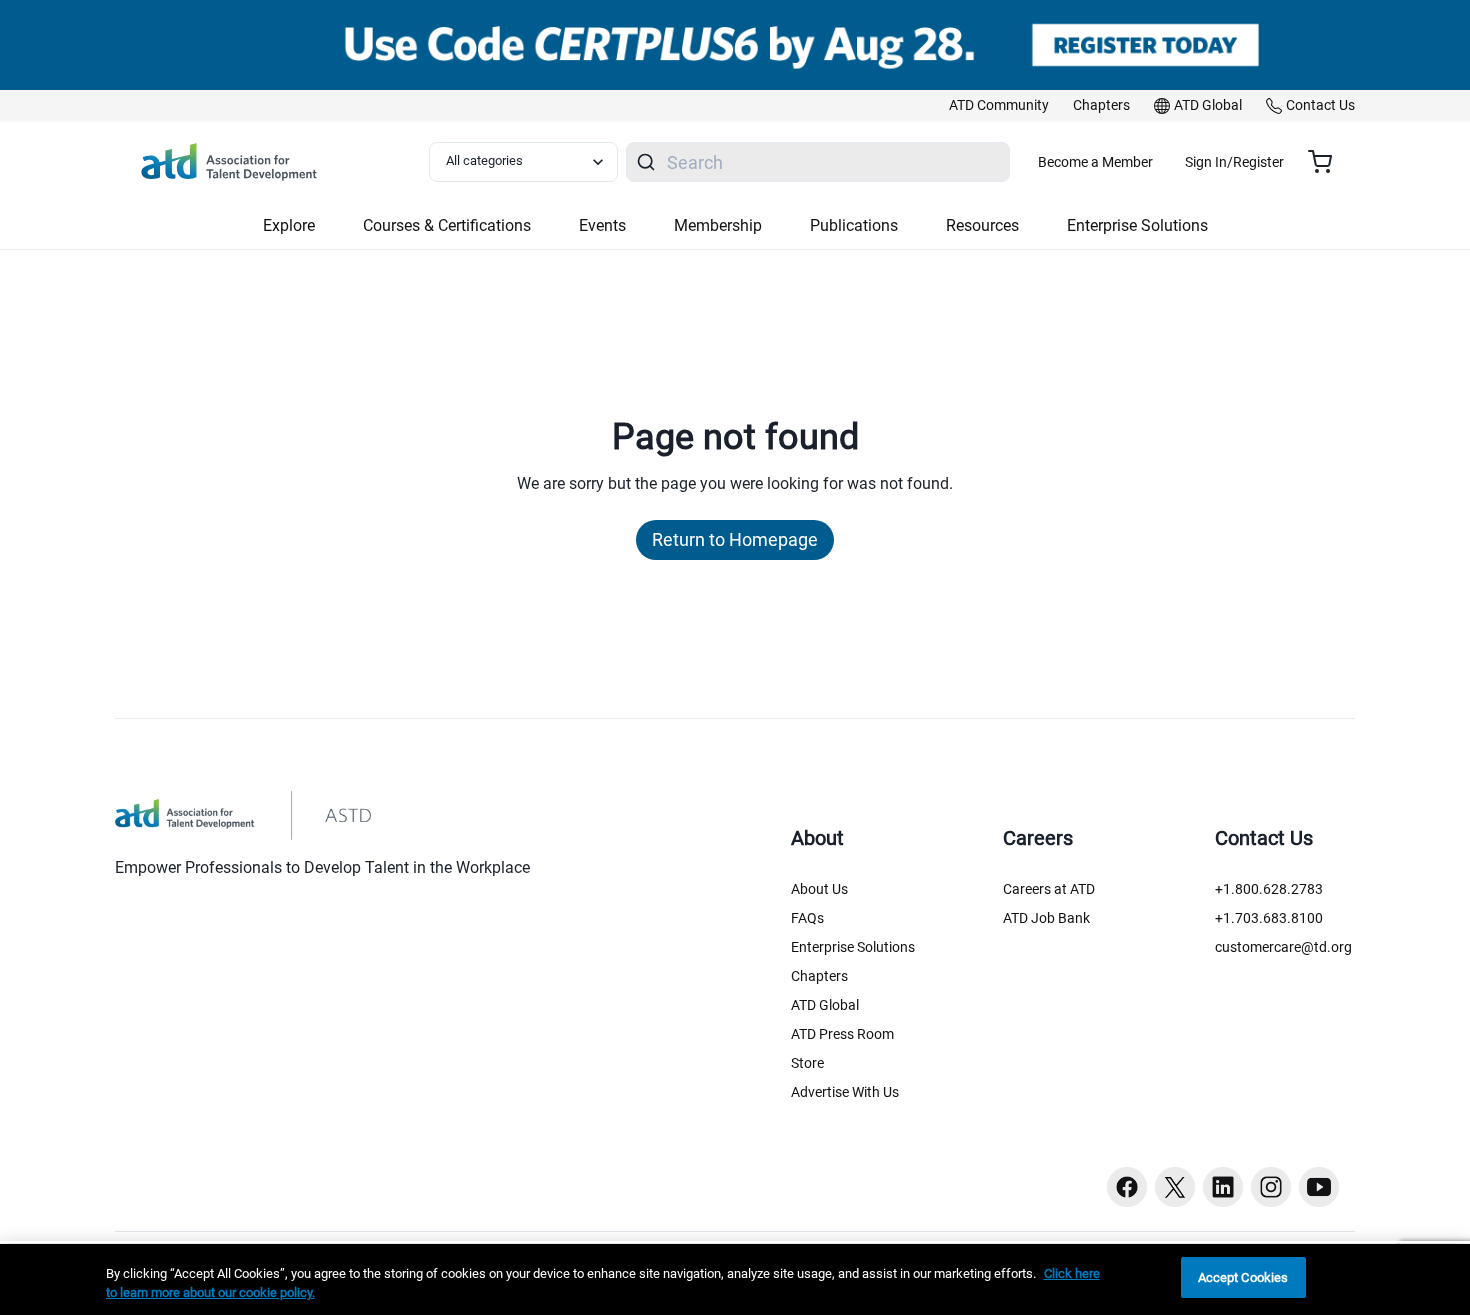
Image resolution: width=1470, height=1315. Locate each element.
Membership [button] (718, 225)
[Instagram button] (1271, 1187)
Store (807, 1063)
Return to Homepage (735, 539)
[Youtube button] (1319, 1187)
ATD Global (825, 1005)
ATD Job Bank (1046, 918)
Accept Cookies (1243, 1277)
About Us (819, 889)
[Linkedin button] (1223, 1187)
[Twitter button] (1175, 1187)
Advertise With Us (845, 1092)
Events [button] (602, 225)
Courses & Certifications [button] (447, 225)
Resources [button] (982, 225)
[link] (999, 106)
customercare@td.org (1283, 947)
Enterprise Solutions (853, 947)
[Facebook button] (1127, 1187)
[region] (735, 1279)
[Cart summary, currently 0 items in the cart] (1327, 162)
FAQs (807, 918)
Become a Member (1095, 162)
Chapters (819, 976)
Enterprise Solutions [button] (1137, 225)
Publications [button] (854, 225)
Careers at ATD (1049, 889)
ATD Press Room (842, 1034)
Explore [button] (289, 225)
